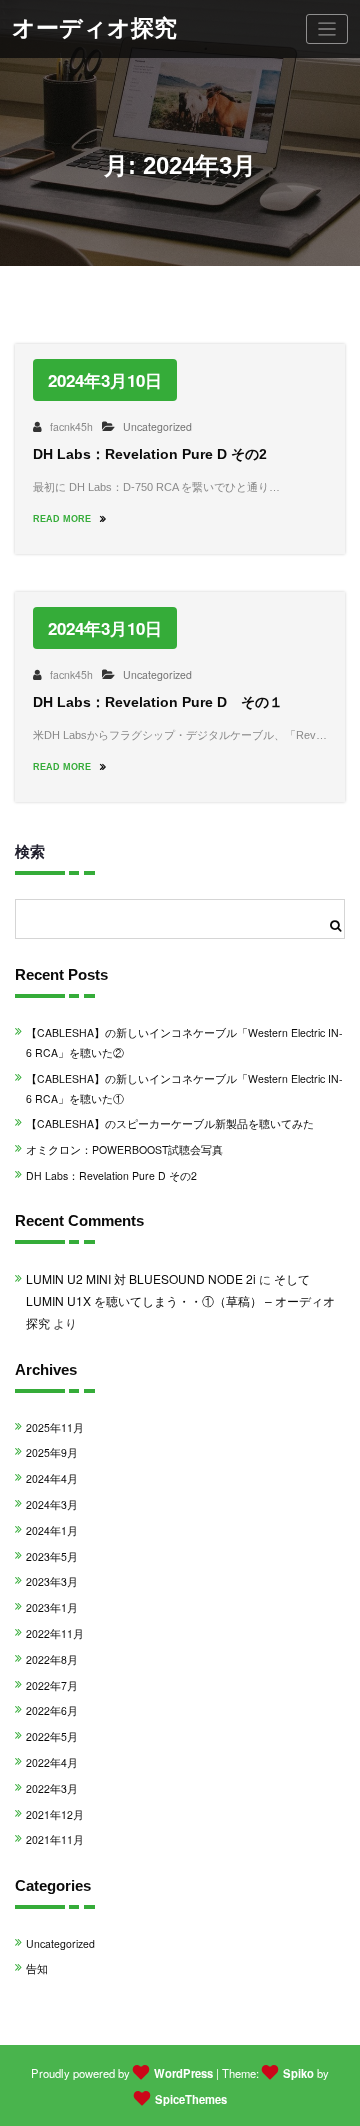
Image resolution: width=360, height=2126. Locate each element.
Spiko (298, 2073)
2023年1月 (52, 1607)
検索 (30, 851)
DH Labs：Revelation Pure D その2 (150, 454)
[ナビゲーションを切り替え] (327, 29)
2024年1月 (52, 1530)
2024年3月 (52, 1504)
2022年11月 (55, 1633)
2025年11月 (55, 1427)
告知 (37, 1968)
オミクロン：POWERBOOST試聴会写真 (124, 1149)
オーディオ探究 (94, 28)
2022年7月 (52, 1685)
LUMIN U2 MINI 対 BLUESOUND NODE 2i (141, 1278)
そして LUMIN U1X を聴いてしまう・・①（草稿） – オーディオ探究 (180, 1300)
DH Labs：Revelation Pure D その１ (158, 702)
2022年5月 (52, 1736)
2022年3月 (52, 1788)
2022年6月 (52, 1710)
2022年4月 (52, 1762)
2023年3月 (52, 1581)
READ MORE (63, 519)
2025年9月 (52, 1452)
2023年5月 (52, 1556)
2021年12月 (55, 1814)
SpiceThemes (191, 2099)
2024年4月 (52, 1478)
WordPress (183, 2073)
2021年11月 (55, 1839)
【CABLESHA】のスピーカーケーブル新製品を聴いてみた (170, 1123)
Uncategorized (157, 426)
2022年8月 (52, 1659)
